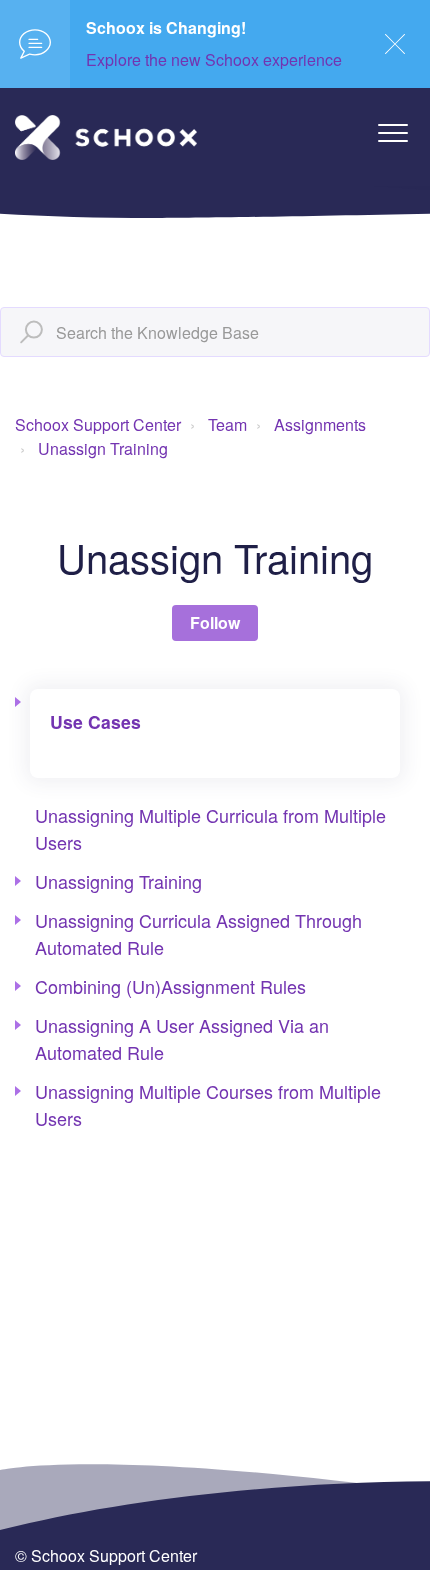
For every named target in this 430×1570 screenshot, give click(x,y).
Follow (215, 622)
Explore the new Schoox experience (214, 59)
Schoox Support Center (98, 424)
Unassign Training (103, 448)
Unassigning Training (118, 881)
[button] (392, 132)
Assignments (320, 424)
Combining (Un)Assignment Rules (170, 986)
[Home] (106, 137)
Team (227, 424)
